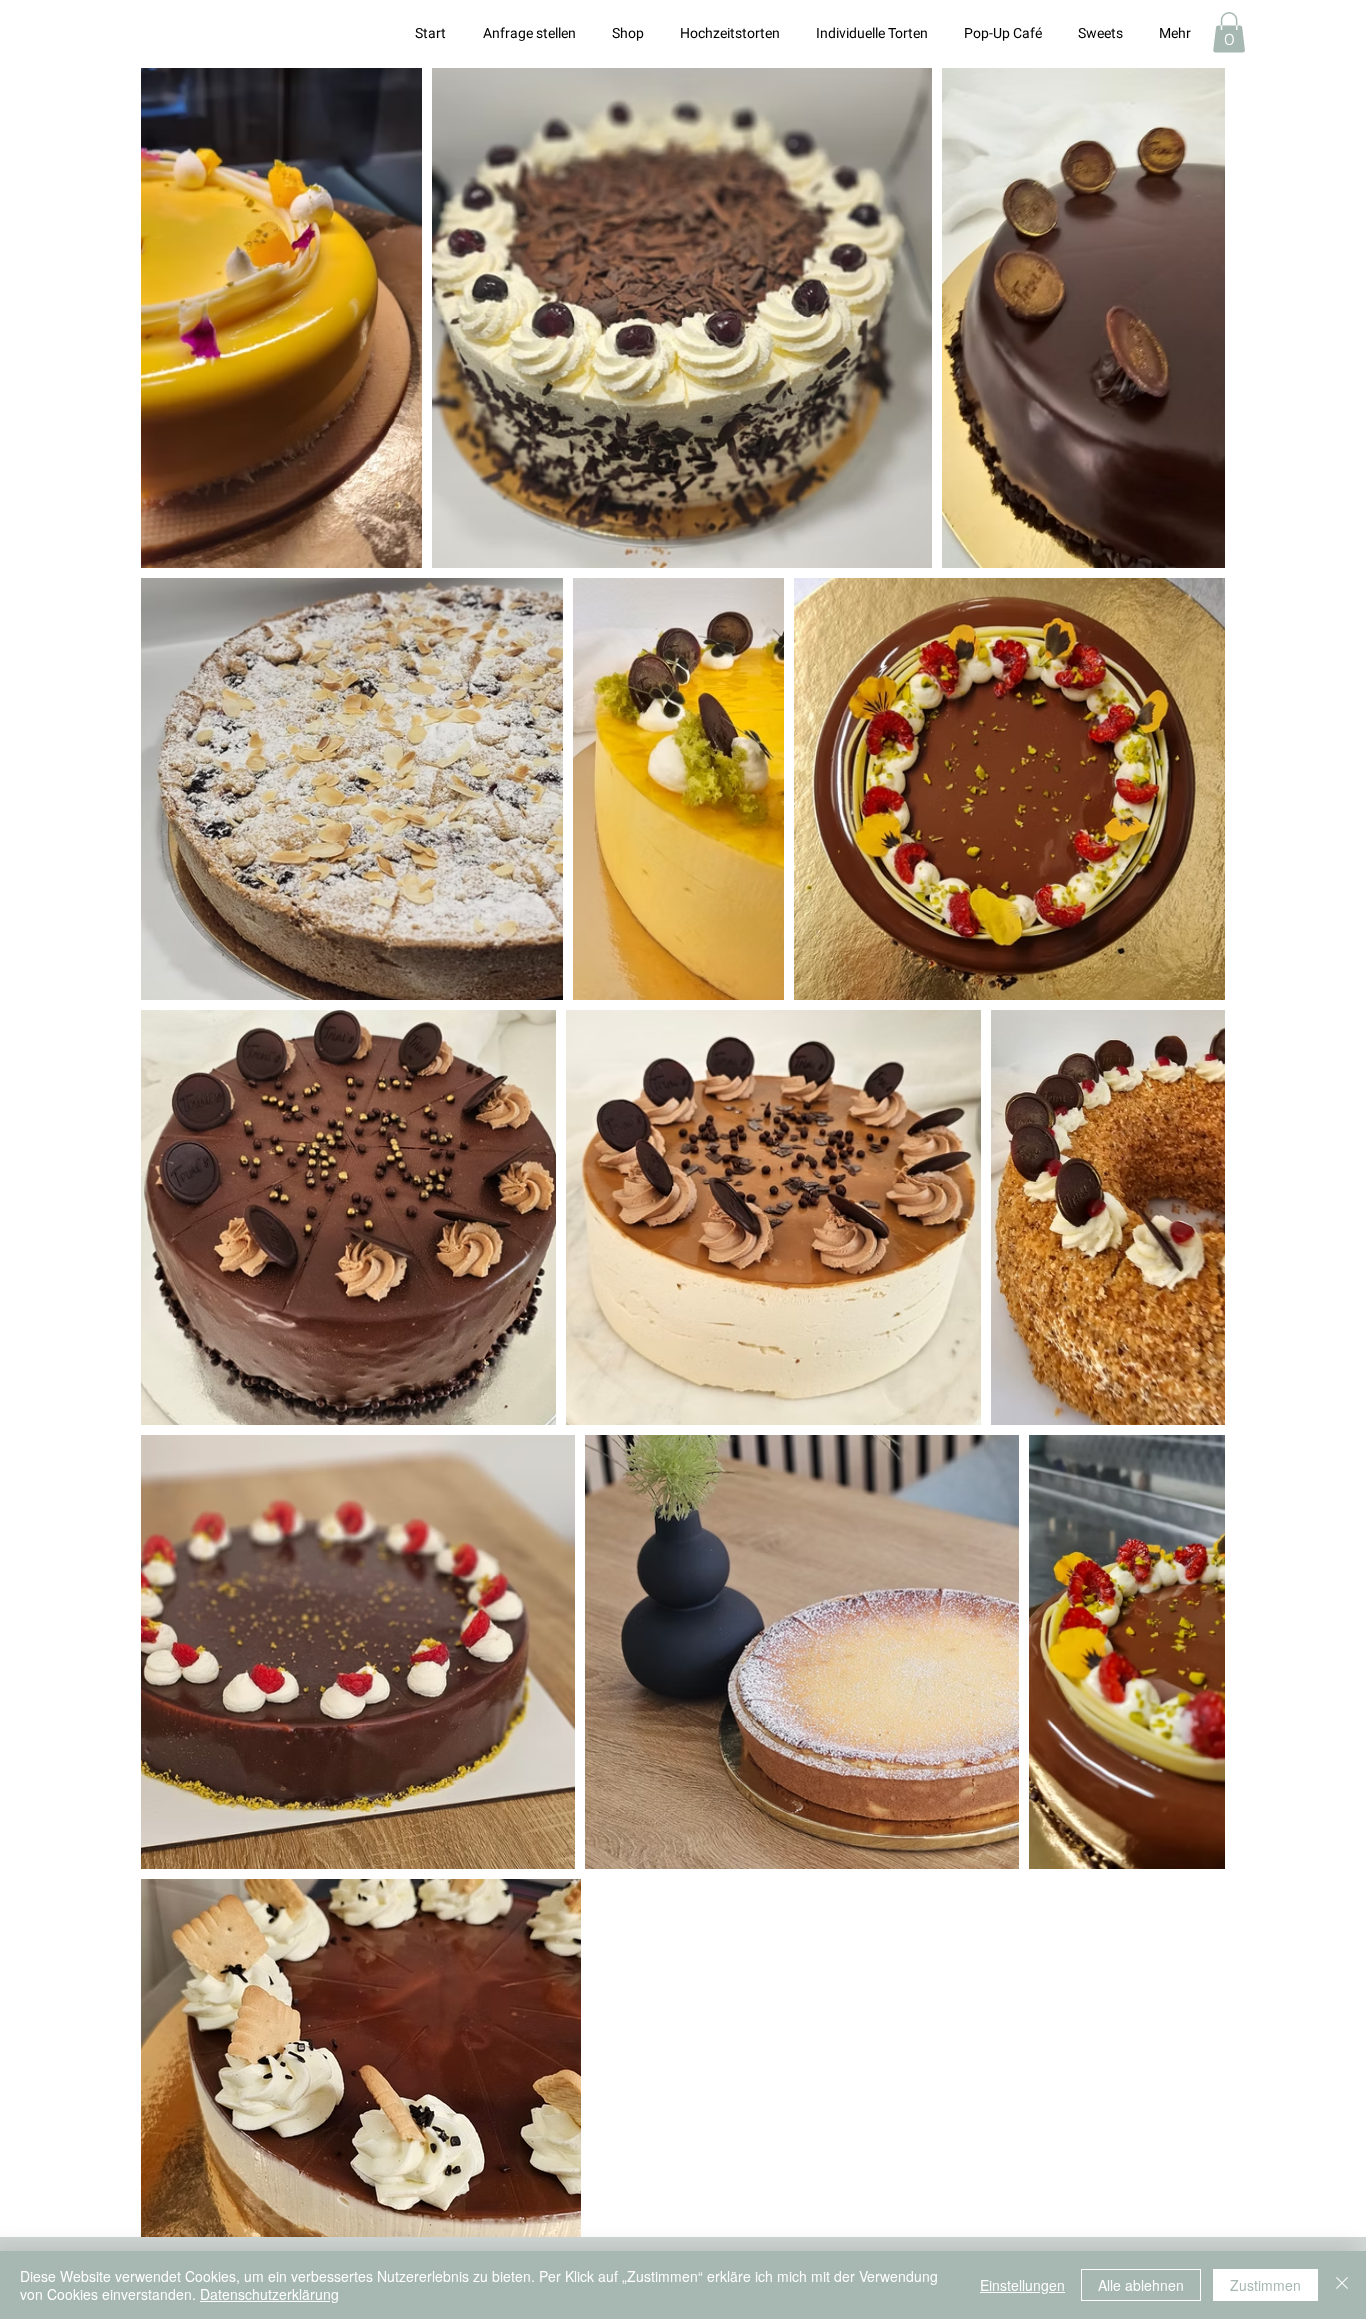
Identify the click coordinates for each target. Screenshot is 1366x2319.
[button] (1229, 32)
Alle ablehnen (1141, 2285)
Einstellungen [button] (1022, 2285)
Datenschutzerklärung (269, 2294)
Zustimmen (1265, 2285)
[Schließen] (1342, 2285)
